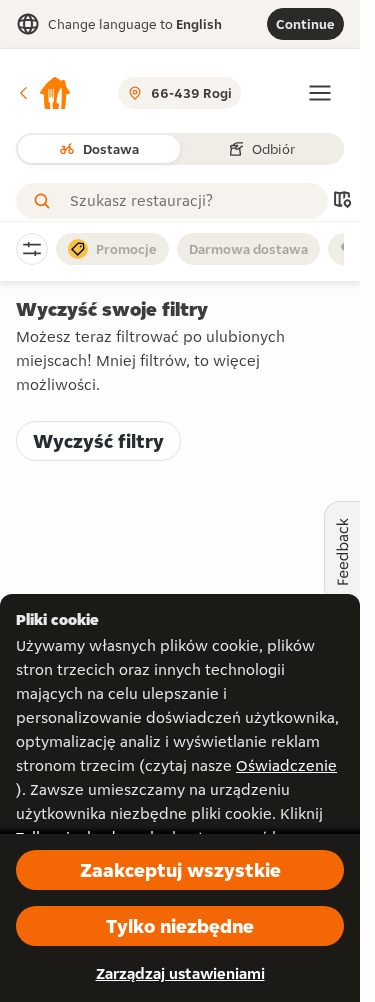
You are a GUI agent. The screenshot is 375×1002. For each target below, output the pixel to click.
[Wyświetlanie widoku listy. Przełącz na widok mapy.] (342, 201)
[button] (44, 93)
